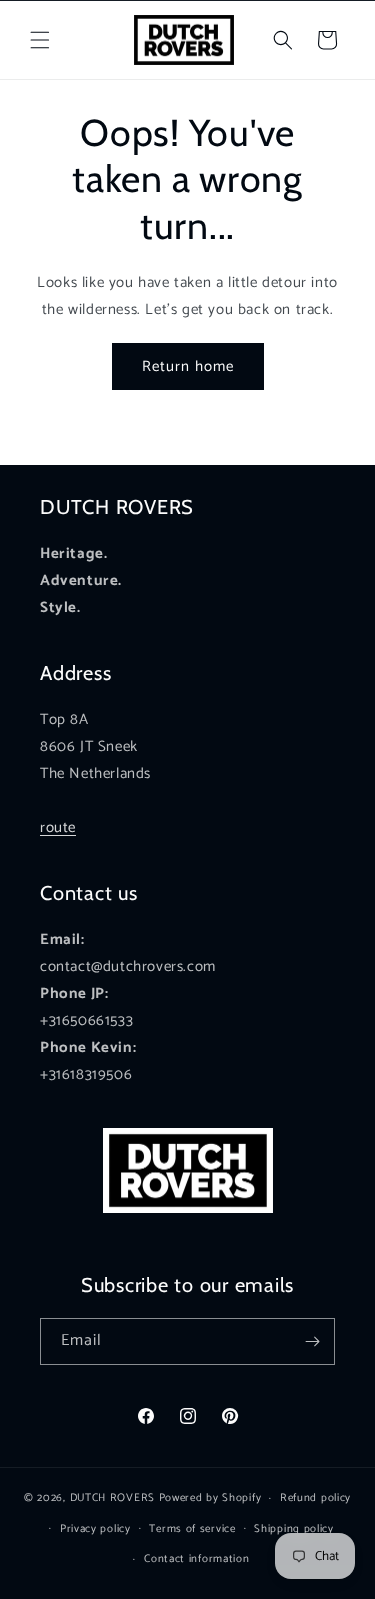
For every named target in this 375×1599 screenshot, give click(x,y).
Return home (188, 366)
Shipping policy (294, 1529)
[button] (40, 40)
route (58, 827)
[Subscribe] (312, 1341)
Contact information (196, 1559)
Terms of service (192, 1529)
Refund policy (315, 1498)
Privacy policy (95, 1529)
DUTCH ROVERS (114, 1498)
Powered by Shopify (210, 1498)
